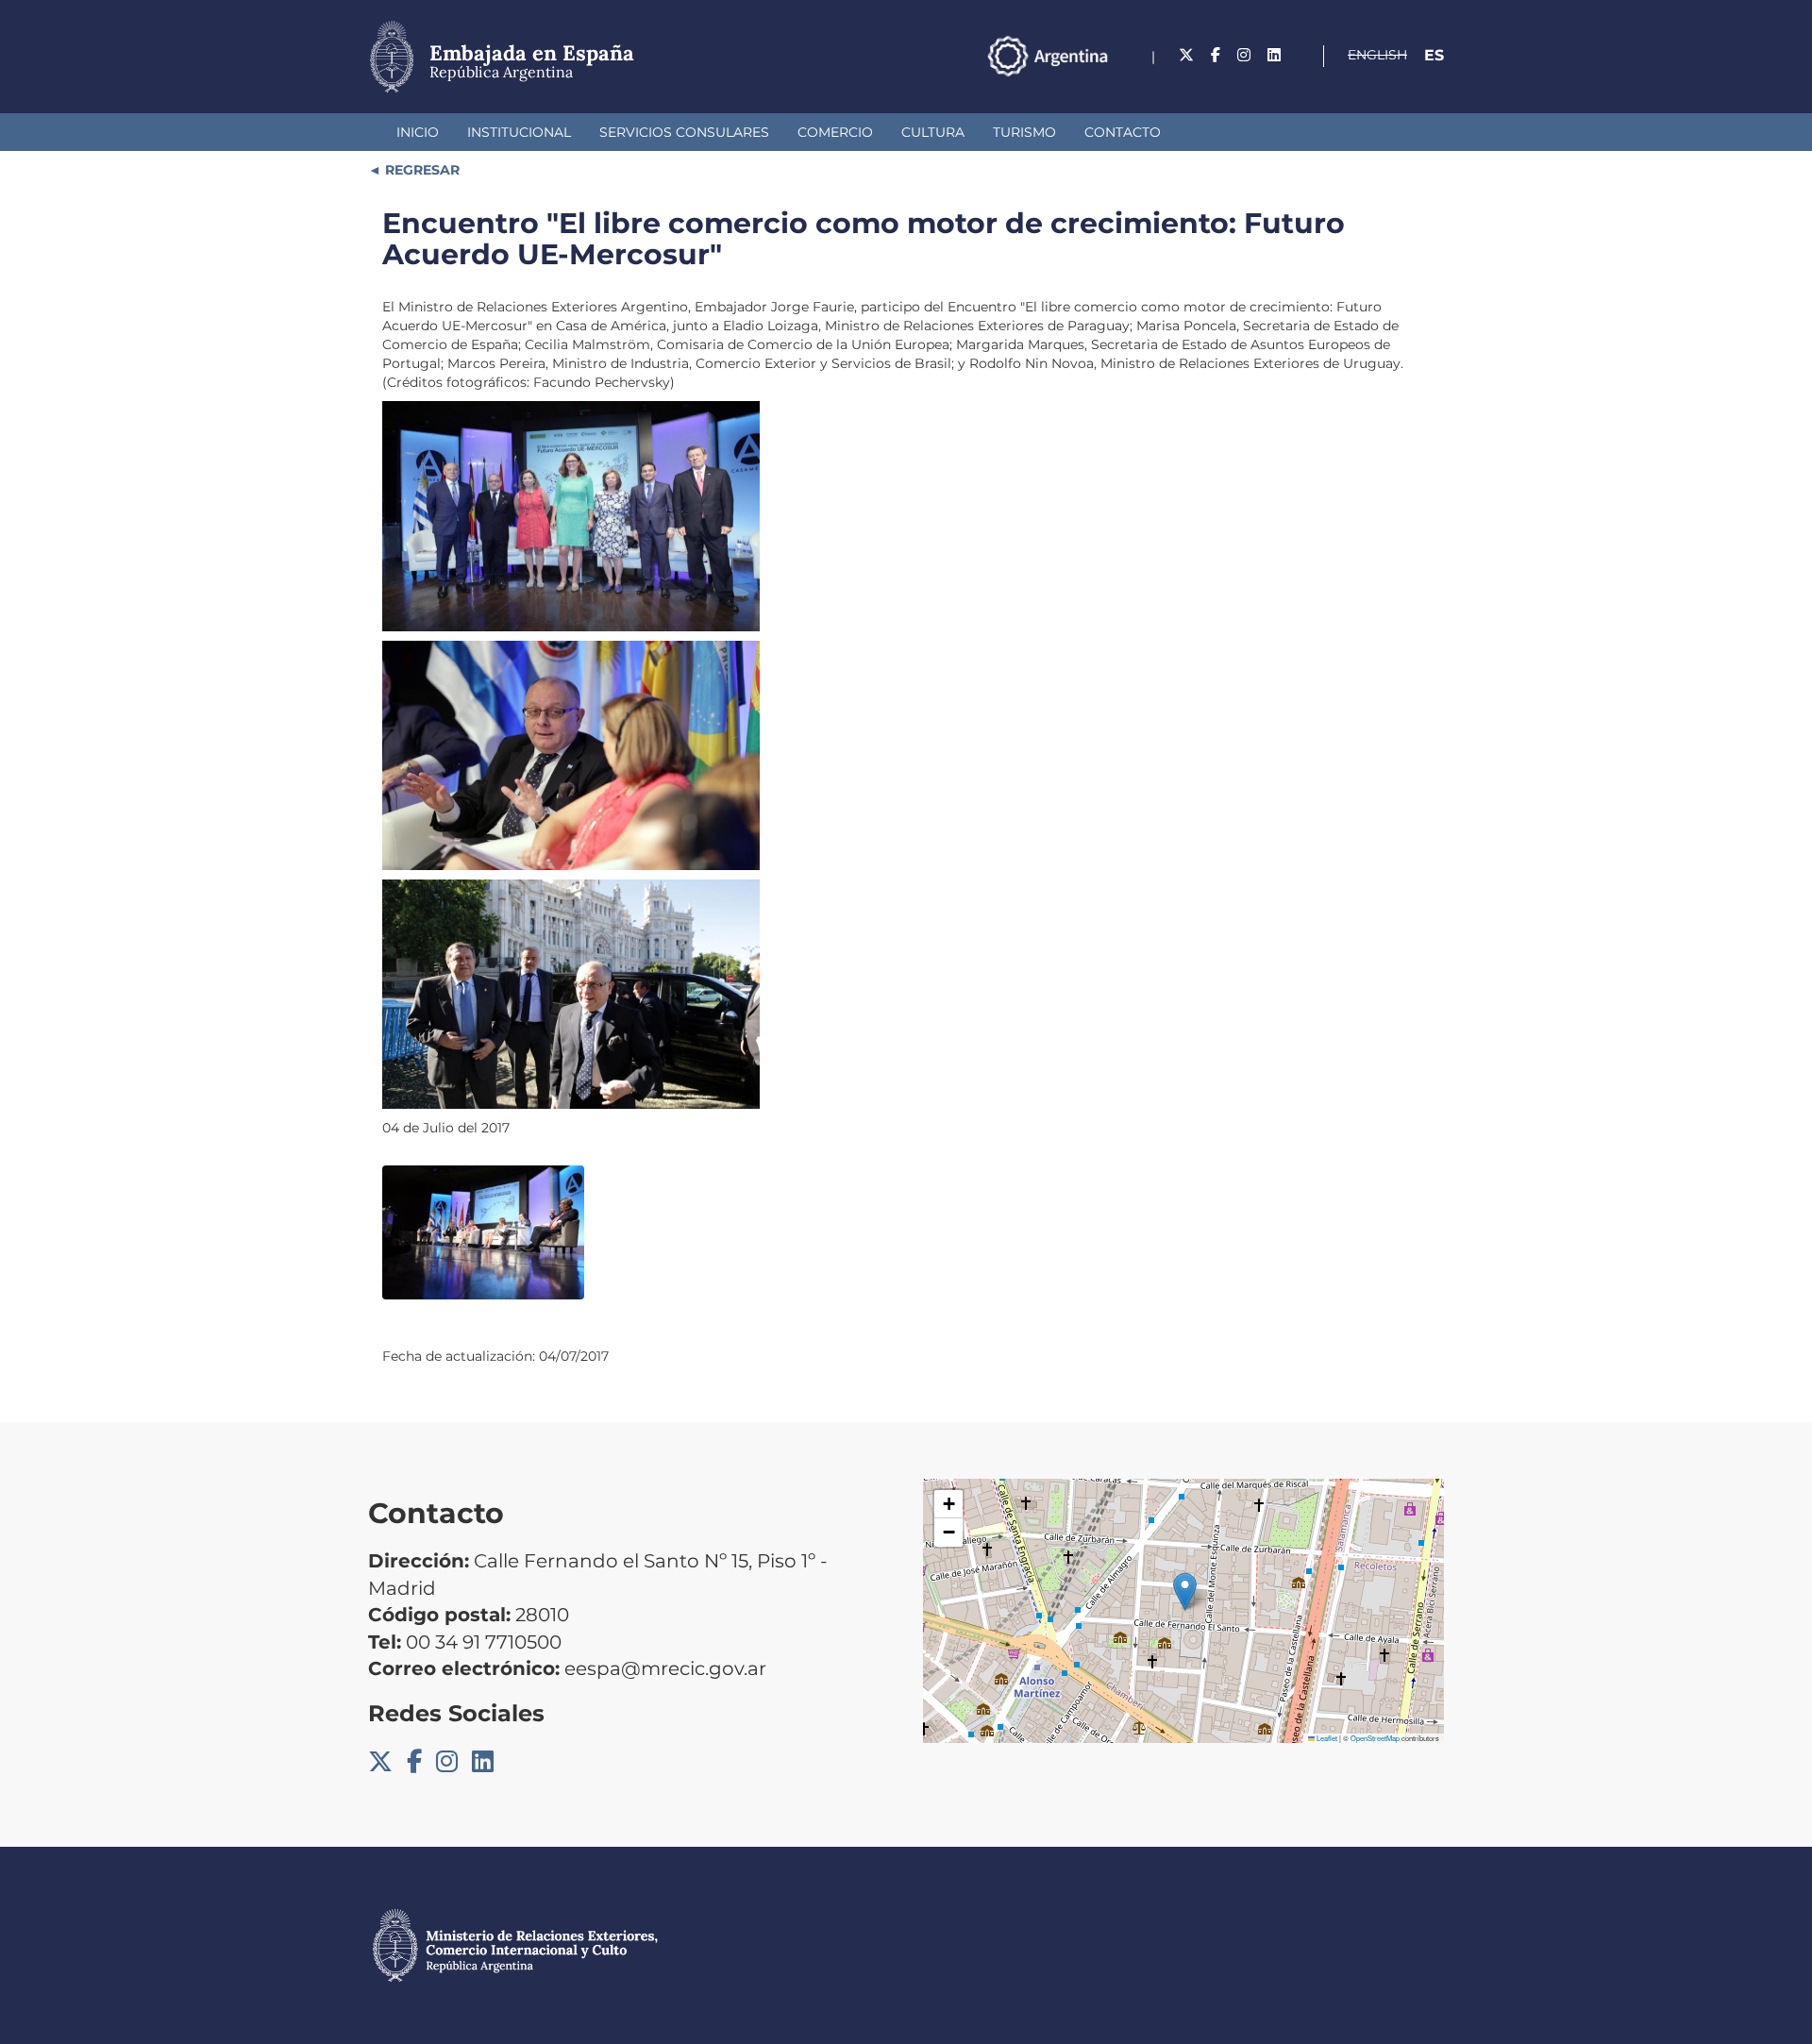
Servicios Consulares (684, 132)
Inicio (418, 132)
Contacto (1123, 132)
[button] (1185, 1592)
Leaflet (1326, 1738)
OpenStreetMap (1375, 1738)
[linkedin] (1274, 55)
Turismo (1024, 132)
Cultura (933, 132)
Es (1434, 55)
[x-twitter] (1186, 55)
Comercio (835, 132)
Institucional (519, 132)
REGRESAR (420, 170)
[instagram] (1244, 55)
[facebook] (1216, 55)
